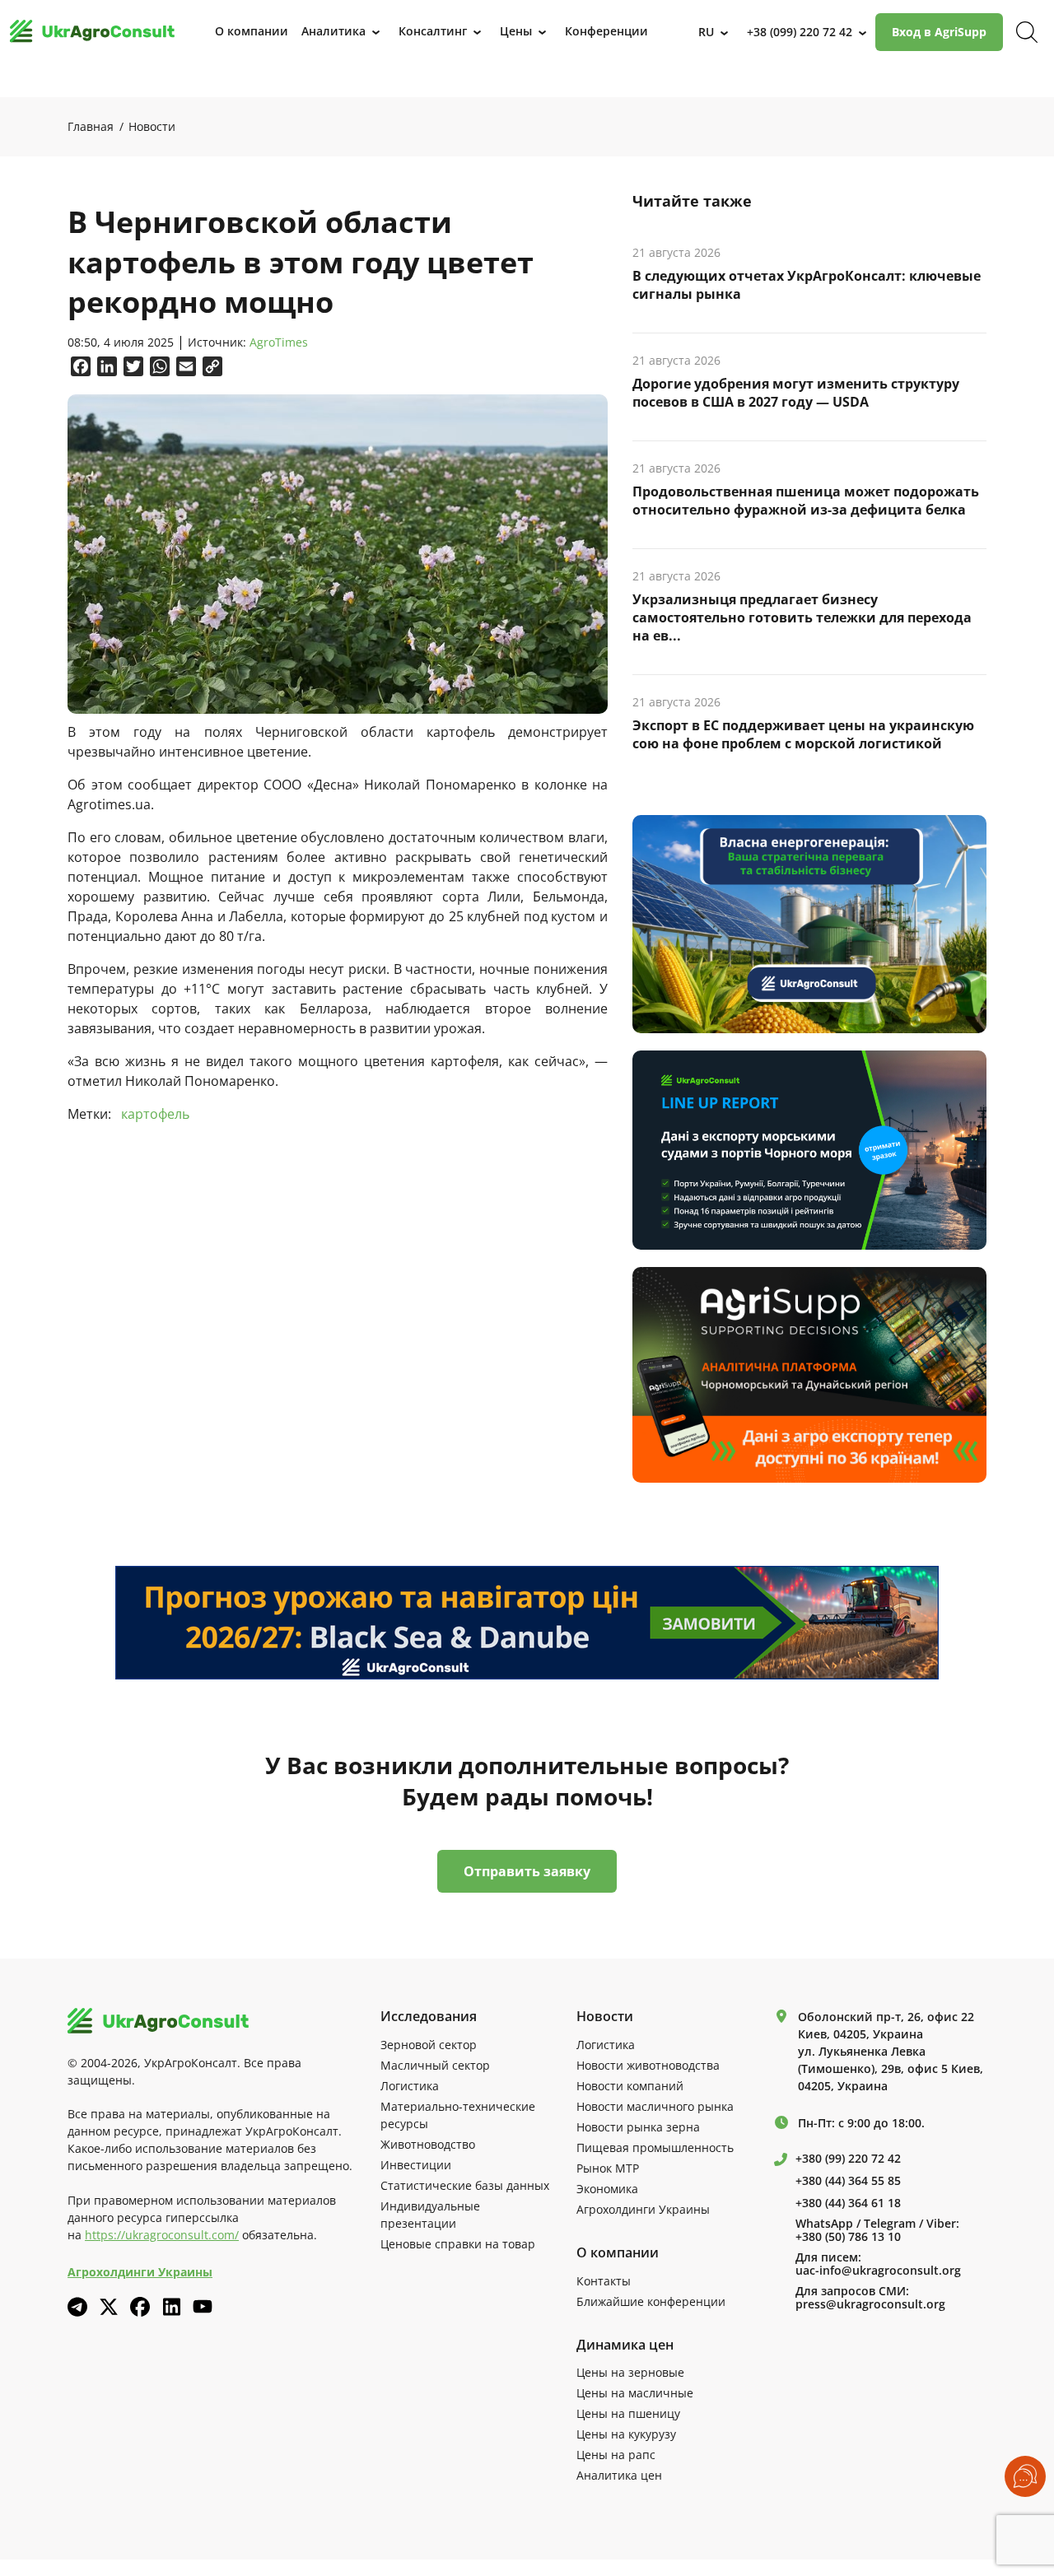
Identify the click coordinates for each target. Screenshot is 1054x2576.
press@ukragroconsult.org (870, 2304)
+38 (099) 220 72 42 (800, 32)
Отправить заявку (527, 1871)
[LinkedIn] (171, 2307)
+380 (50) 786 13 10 (848, 2237)
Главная (91, 126)
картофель (155, 1114)
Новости (152, 126)
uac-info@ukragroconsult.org (878, 2271)
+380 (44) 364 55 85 (848, 2181)
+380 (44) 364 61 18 (848, 2203)
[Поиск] (1027, 32)
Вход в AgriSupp (939, 32)
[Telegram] (77, 2307)
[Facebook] (140, 2307)
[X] (109, 2307)
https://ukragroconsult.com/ (162, 2235)
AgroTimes (279, 343)
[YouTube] (203, 2306)
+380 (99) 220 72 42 (848, 2159)
